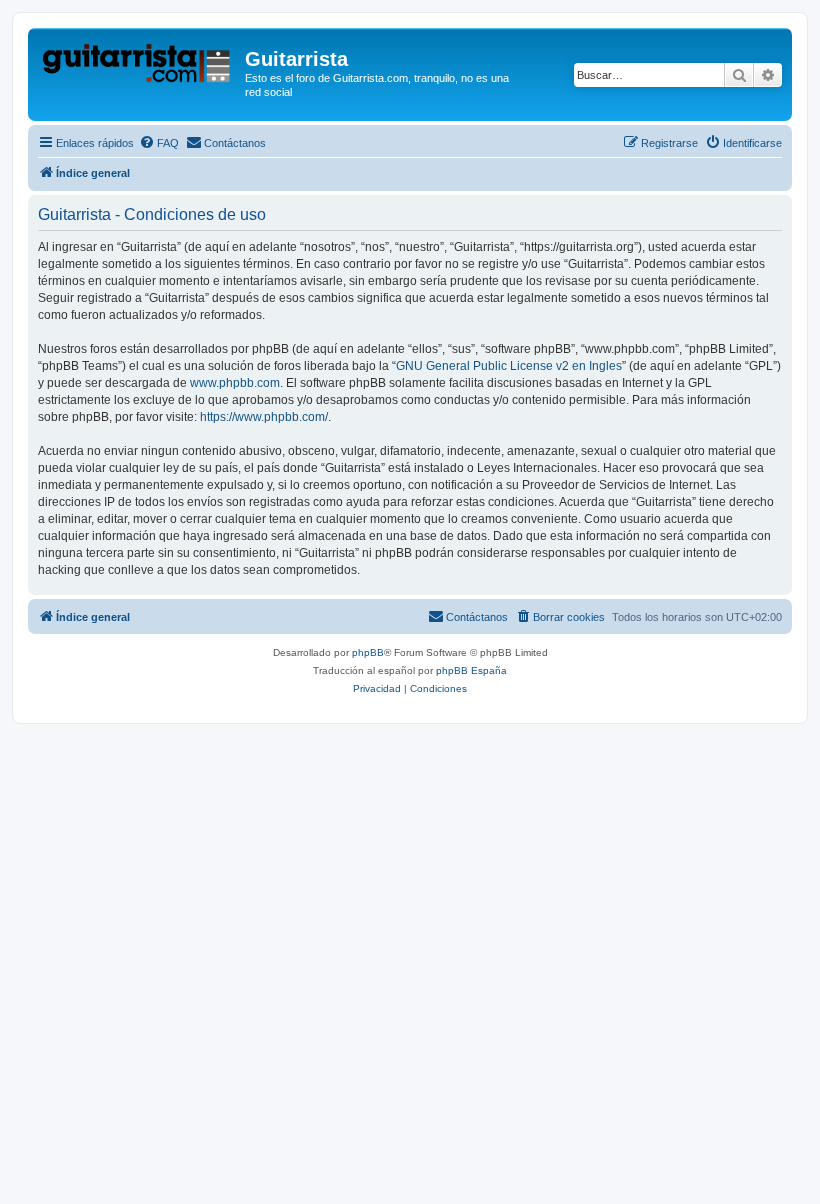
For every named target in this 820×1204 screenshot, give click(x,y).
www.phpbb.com (235, 383)
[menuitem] (159, 143)
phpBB (368, 652)
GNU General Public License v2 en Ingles (509, 366)
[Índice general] (139, 65)
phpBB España (471, 670)
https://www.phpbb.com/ (264, 417)
